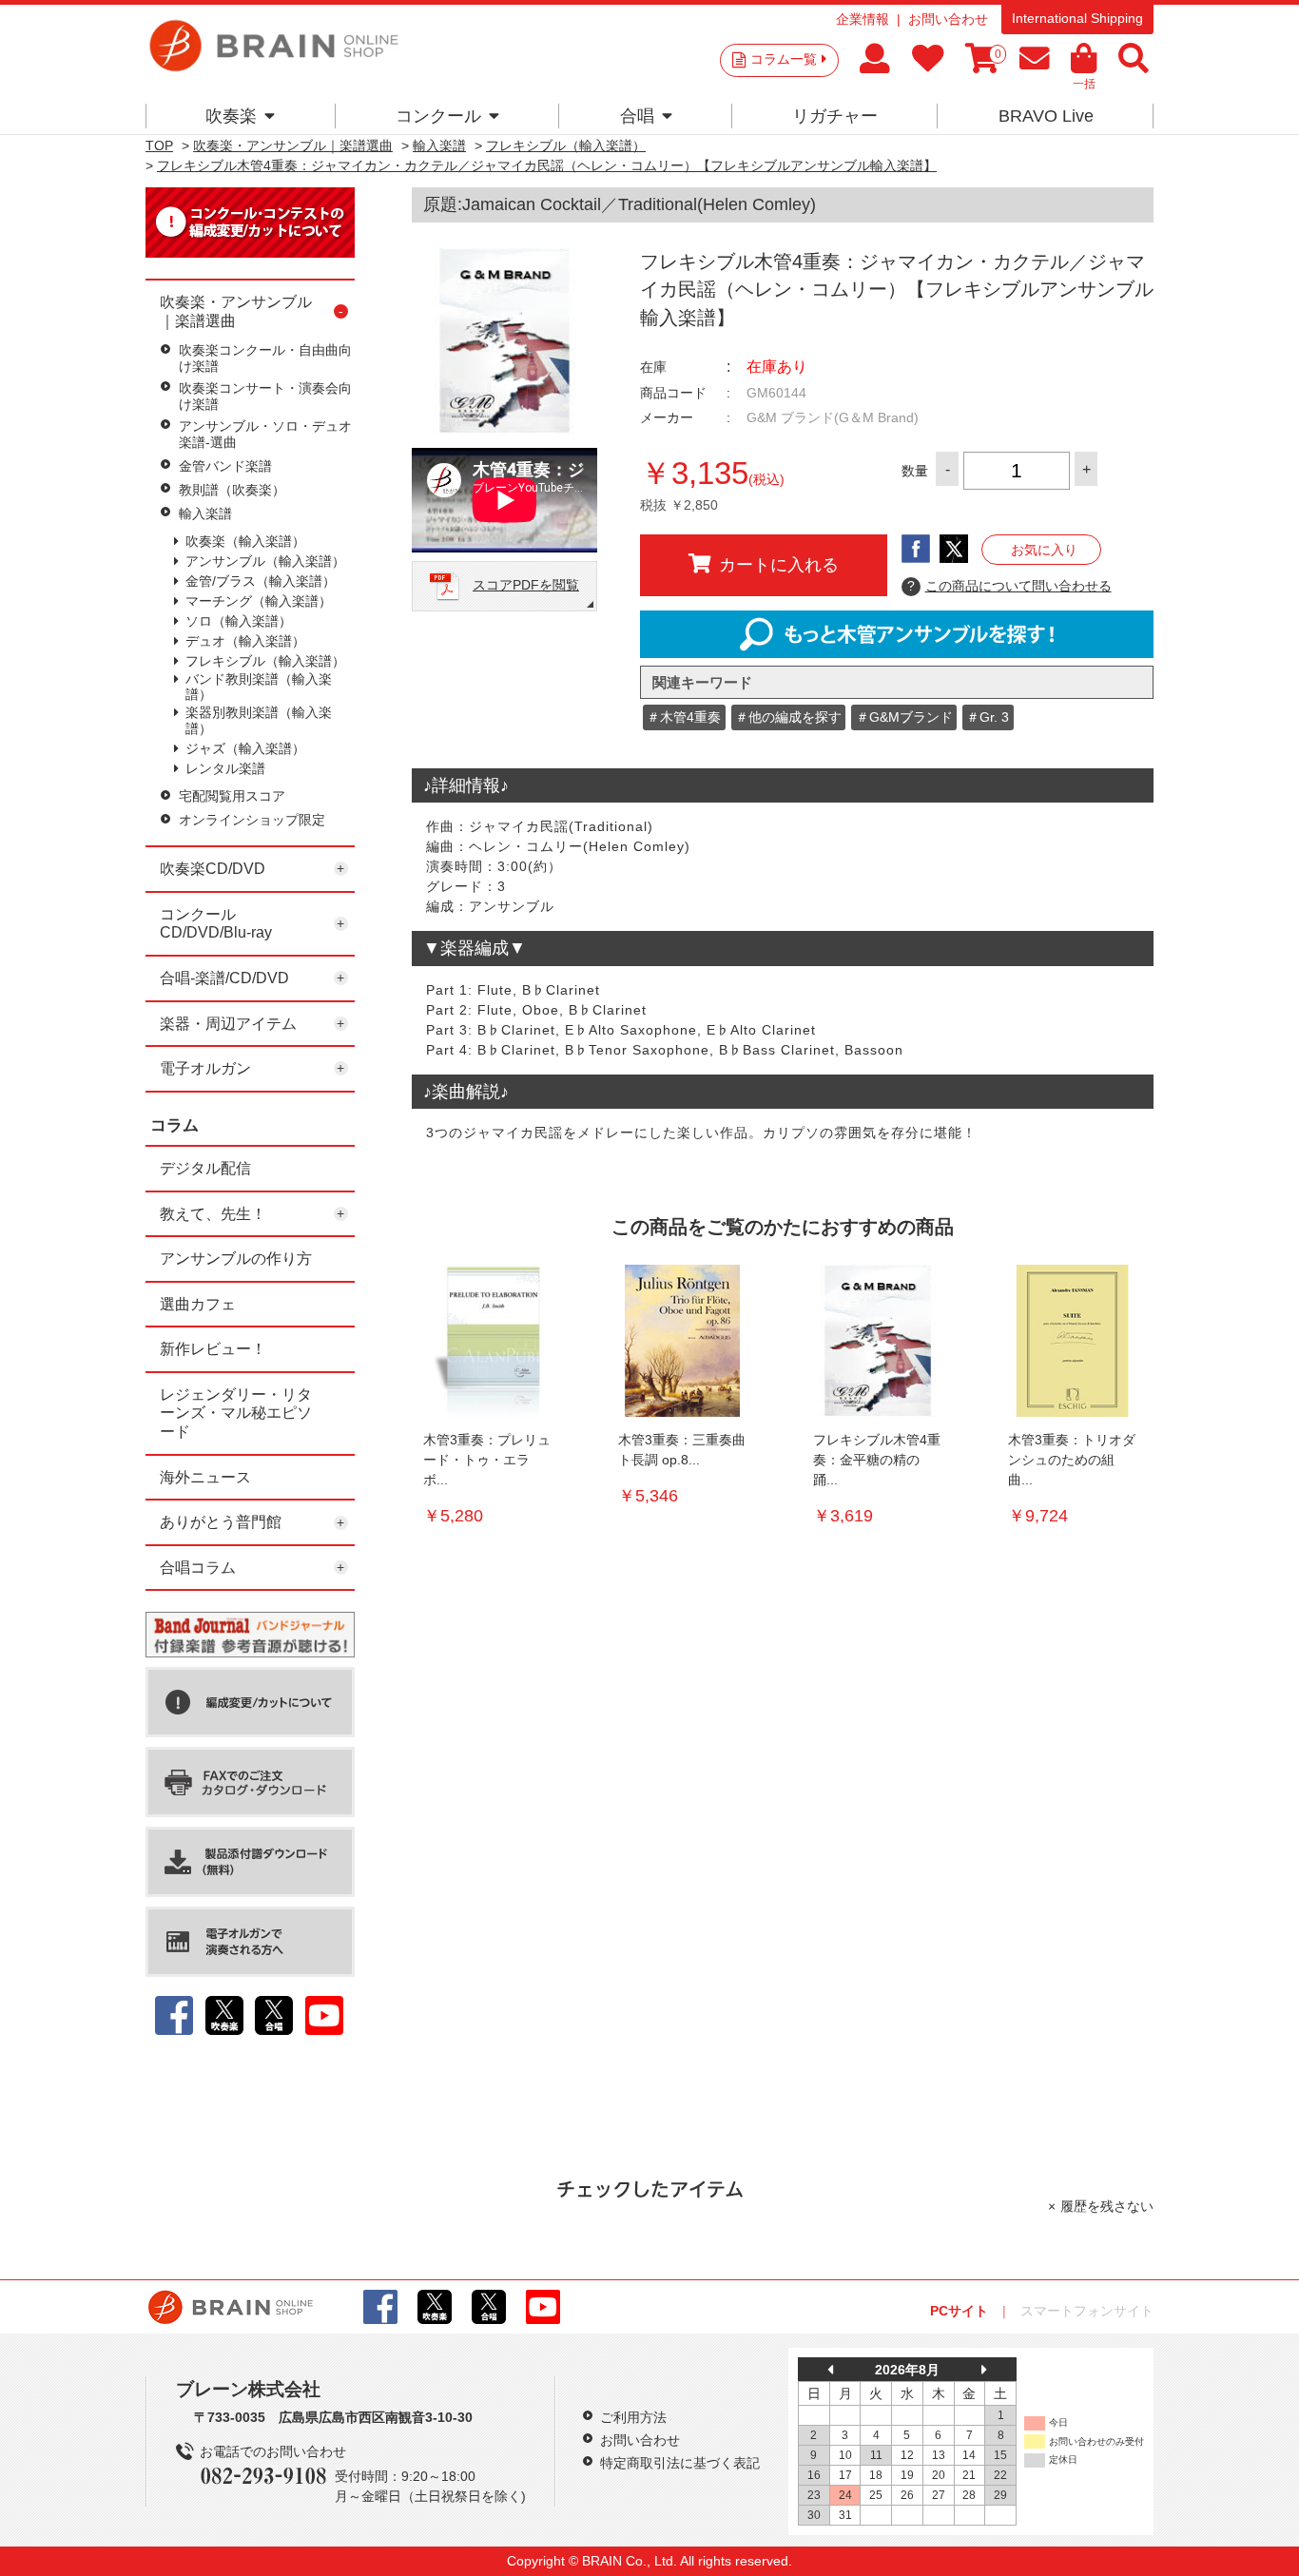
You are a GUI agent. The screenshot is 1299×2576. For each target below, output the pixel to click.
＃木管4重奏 (684, 717)
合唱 (637, 116)
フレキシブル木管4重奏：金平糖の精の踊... (877, 1460)
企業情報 (863, 19)
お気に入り (1044, 550)
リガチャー (835, 116)
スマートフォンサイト (1087, 2311)
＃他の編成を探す (788, 717)
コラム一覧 (784, 59)
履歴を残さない (1107, 2206)
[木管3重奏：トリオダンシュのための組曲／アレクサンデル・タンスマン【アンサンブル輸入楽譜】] (1073, 1341)
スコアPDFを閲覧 (526, 585)
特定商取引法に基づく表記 (680, 2463)
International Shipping (1077, 18)
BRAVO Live (1046, 116)
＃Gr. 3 (988, 717)
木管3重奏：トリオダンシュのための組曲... (1072, 1460)
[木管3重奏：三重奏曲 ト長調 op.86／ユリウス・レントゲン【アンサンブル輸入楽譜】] (683, 1341)
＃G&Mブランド (904, 717)
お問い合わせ (948, 19)
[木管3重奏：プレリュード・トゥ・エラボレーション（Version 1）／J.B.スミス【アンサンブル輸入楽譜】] (488, 1341)
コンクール (438, 116)
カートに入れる (779, 565)
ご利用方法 (633, 2417)
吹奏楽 (231, 116)
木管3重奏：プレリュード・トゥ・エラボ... (487, 1460)
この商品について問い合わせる (1009, 586)
